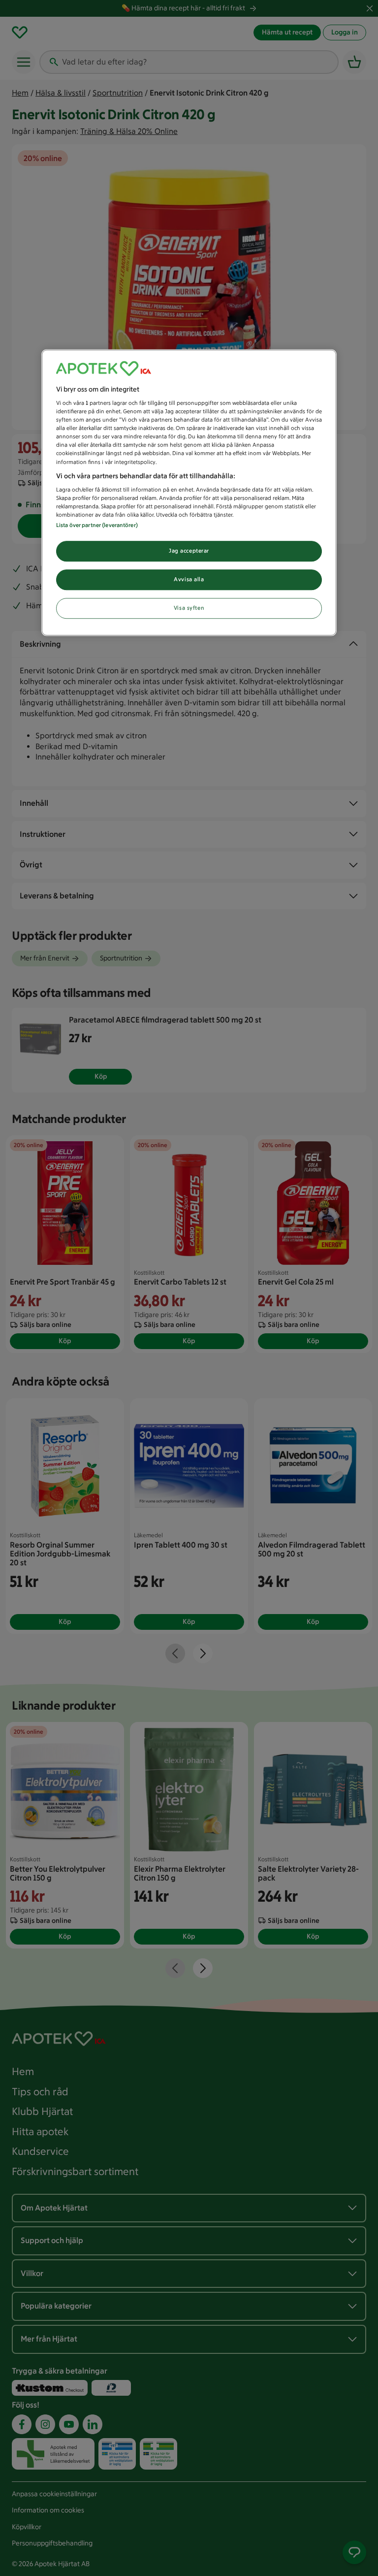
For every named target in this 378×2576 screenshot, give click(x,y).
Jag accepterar (189, 551)
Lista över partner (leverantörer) (97, 526)
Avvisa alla (189, 580)
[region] (189, 493)
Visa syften (189, 608)
